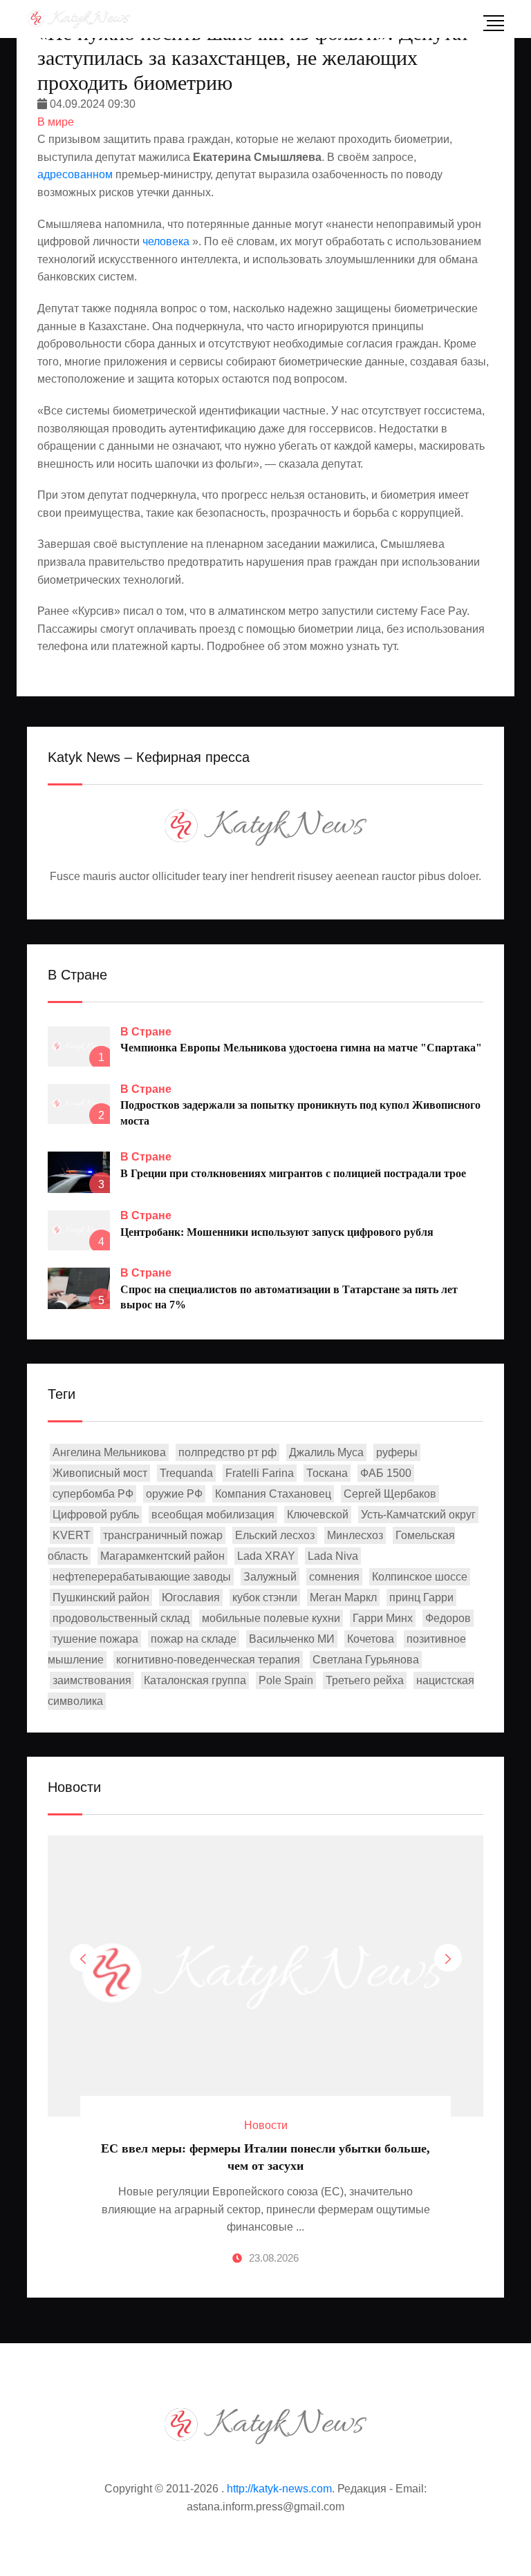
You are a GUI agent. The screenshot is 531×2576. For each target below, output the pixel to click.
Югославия (191, 1597)
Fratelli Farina (260, 1473)
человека (167, 241)
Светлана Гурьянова (366, 1660)
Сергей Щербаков (390, 1494)
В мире (56, 122)
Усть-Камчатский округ (418, 1515)
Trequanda (186, 1473)
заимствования (92, 1680)
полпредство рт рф (227, 1452)
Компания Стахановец (273, 1494)
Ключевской (318, 1515)
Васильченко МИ (292, 1639)
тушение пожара (95, 1639)
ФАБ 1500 (386, 1473)
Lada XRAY (266, 1556)
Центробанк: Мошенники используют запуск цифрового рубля (277, 1232)
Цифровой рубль (96, 1515)
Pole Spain (286, 1680)
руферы (397, 1452)
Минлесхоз (355, 1535)
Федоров (448, 1618)
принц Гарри (421, 1597)
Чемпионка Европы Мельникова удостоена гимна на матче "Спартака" (301, 1048)
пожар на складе (194, 1639)
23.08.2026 (274, 2258)
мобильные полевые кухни (271, 1618)
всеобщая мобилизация (213, 1515)
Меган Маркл (343, 1597)
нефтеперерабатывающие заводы (142, 1577)
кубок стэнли (265, 1597)
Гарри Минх (383, 1618)
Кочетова (371, 1639)
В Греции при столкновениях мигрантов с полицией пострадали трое (293, 1173)
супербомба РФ (93, 1494)
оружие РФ (174, 1494)
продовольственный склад (121, 1618)
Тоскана (327, 1473)
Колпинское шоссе (420, 1577)
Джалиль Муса (326, 1452)
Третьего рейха (365, 1680)
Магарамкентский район (162, 1556)
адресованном (76, 174)
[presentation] (84, 1958)
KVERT (72, 1535)
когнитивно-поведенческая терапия (208, 1660)
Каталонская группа (195, 1680)
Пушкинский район (101, 1597)
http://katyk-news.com (279, 2489)
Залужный (270, 1577)
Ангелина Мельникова (109, 1452)
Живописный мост (100, 1473)
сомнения (334, 1577)
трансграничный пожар (163, 1535)
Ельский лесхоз (275, 1535)
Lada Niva (333, 1556)
